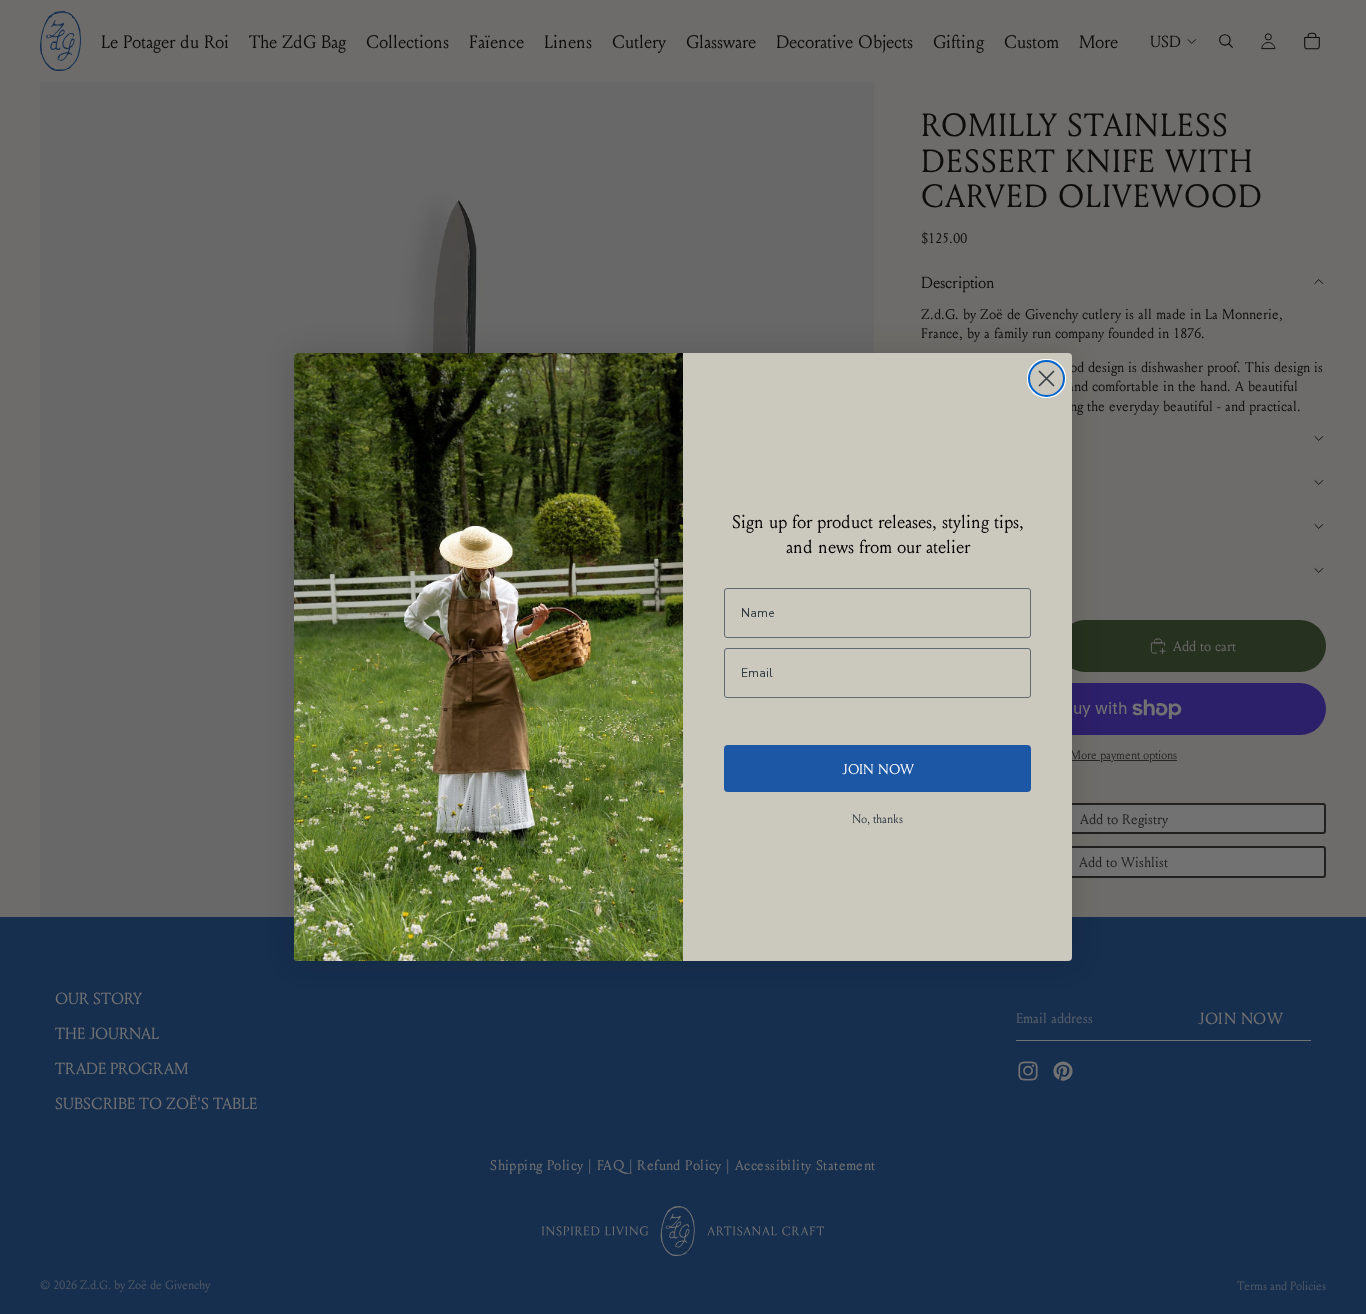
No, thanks (877, 818)
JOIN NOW (878, 768)
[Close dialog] (1046, 378)
